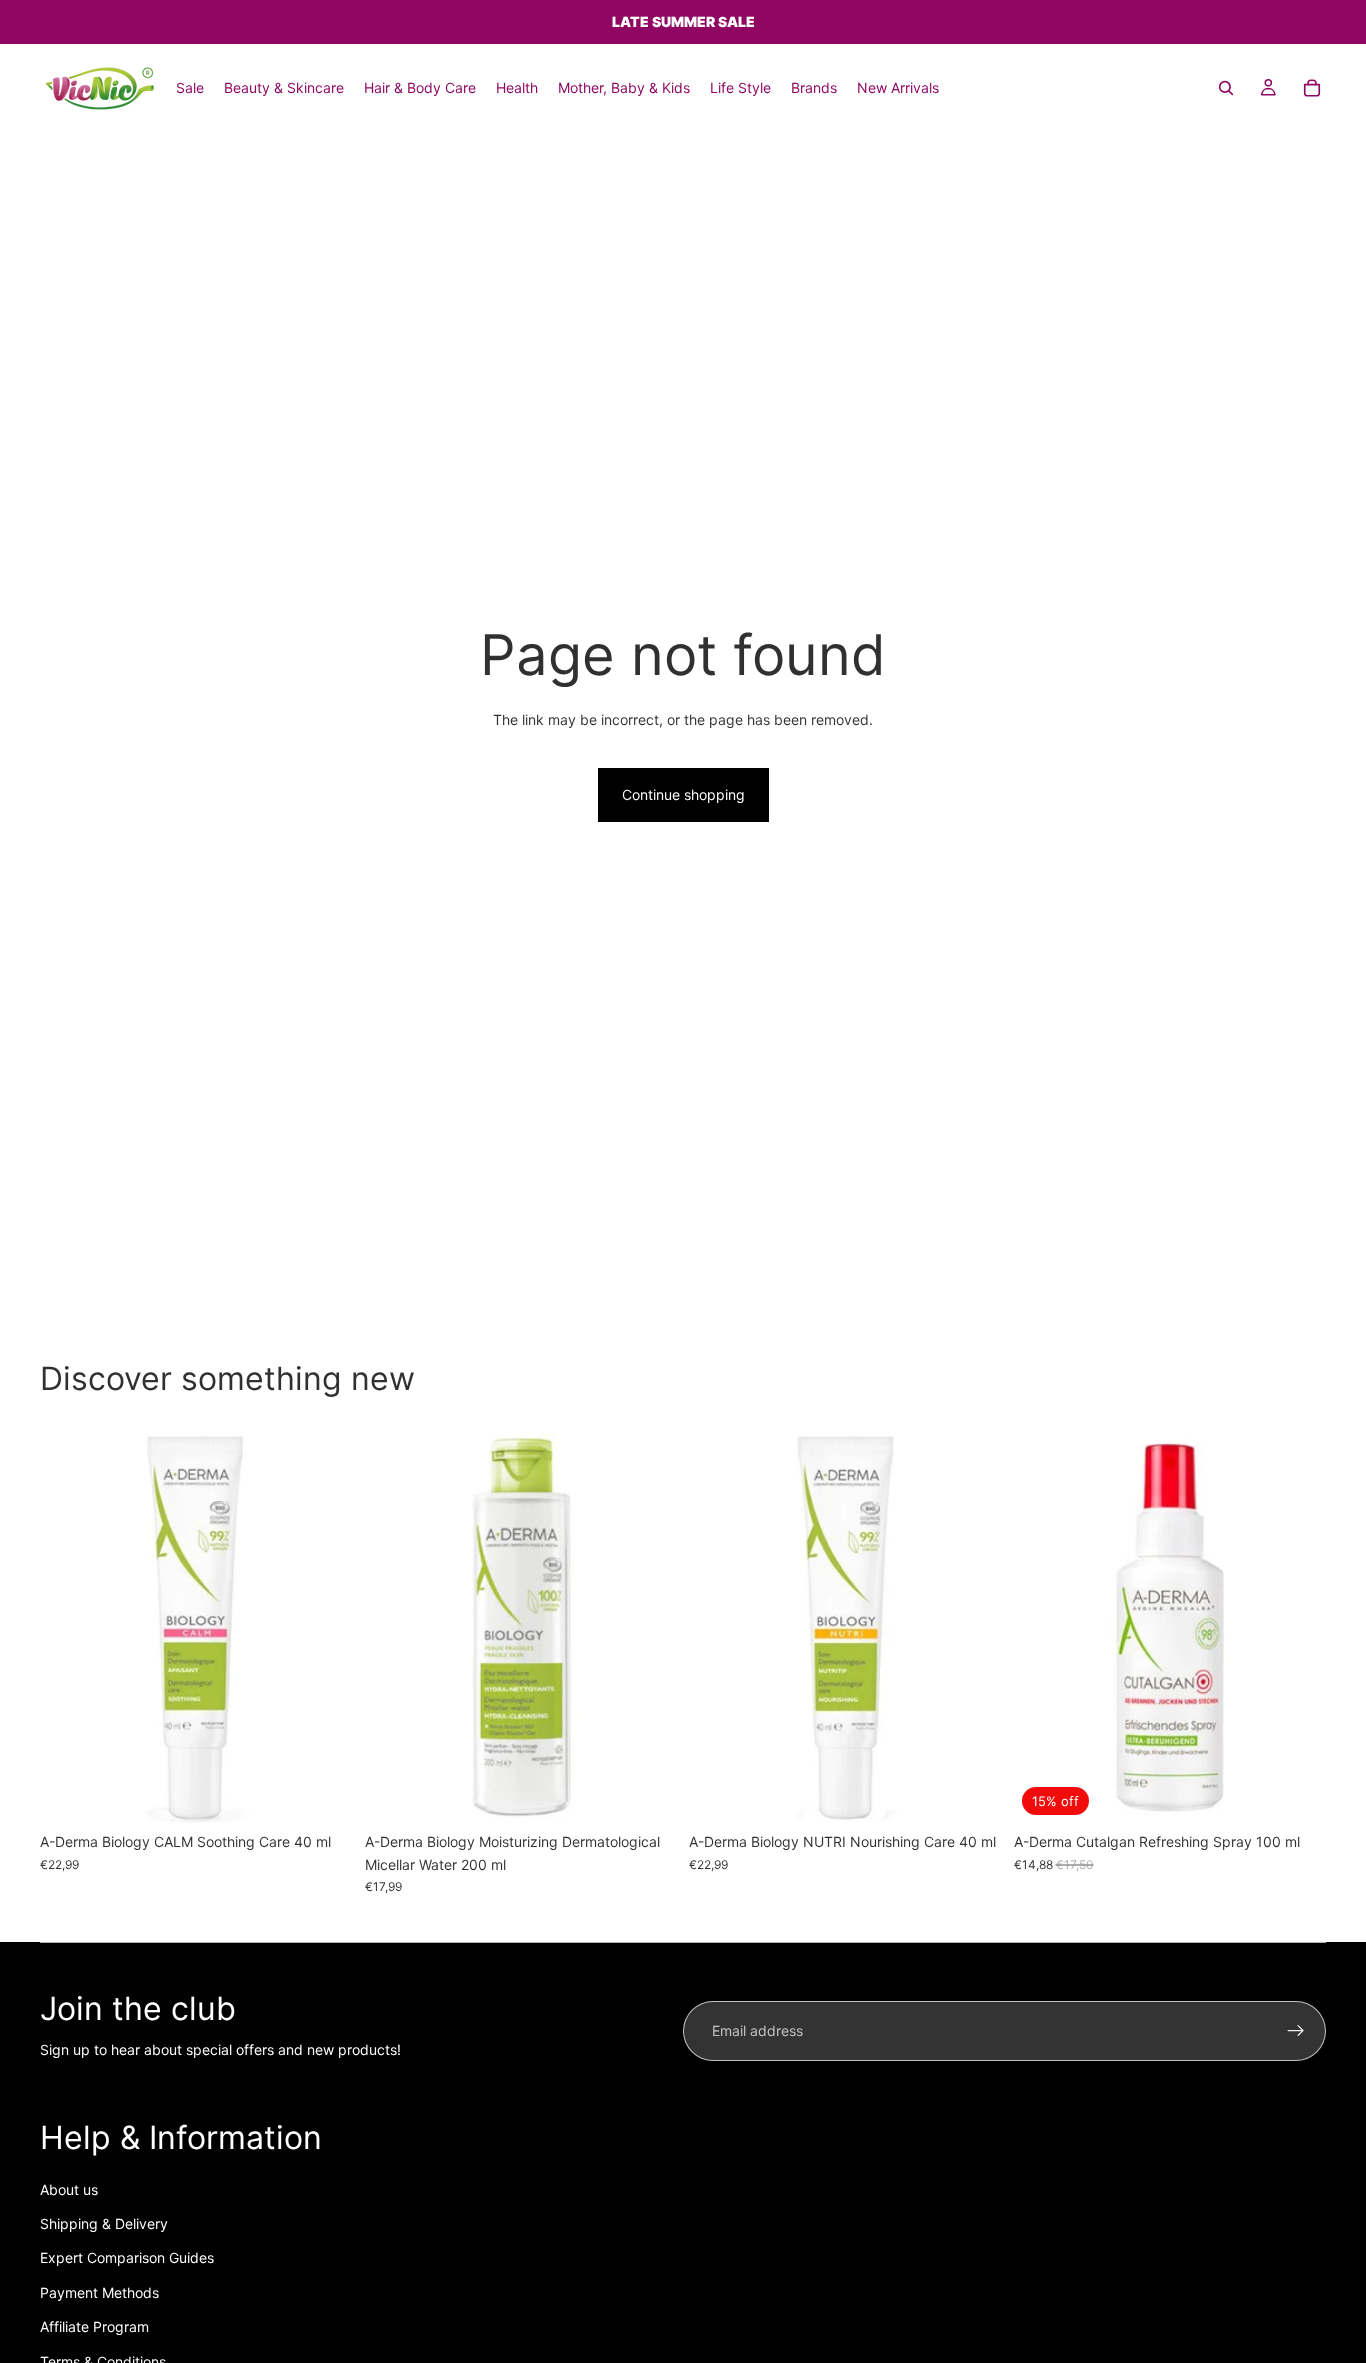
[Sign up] (1296, 2031)
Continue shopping (683, 794)
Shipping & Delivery (104, 2223)
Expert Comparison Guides (127, 2257)
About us (69, 2189)
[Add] (322, 1793)
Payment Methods (99, 2292)
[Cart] (1312, 88)
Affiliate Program (94, 2326)
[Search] (1226, 88)
